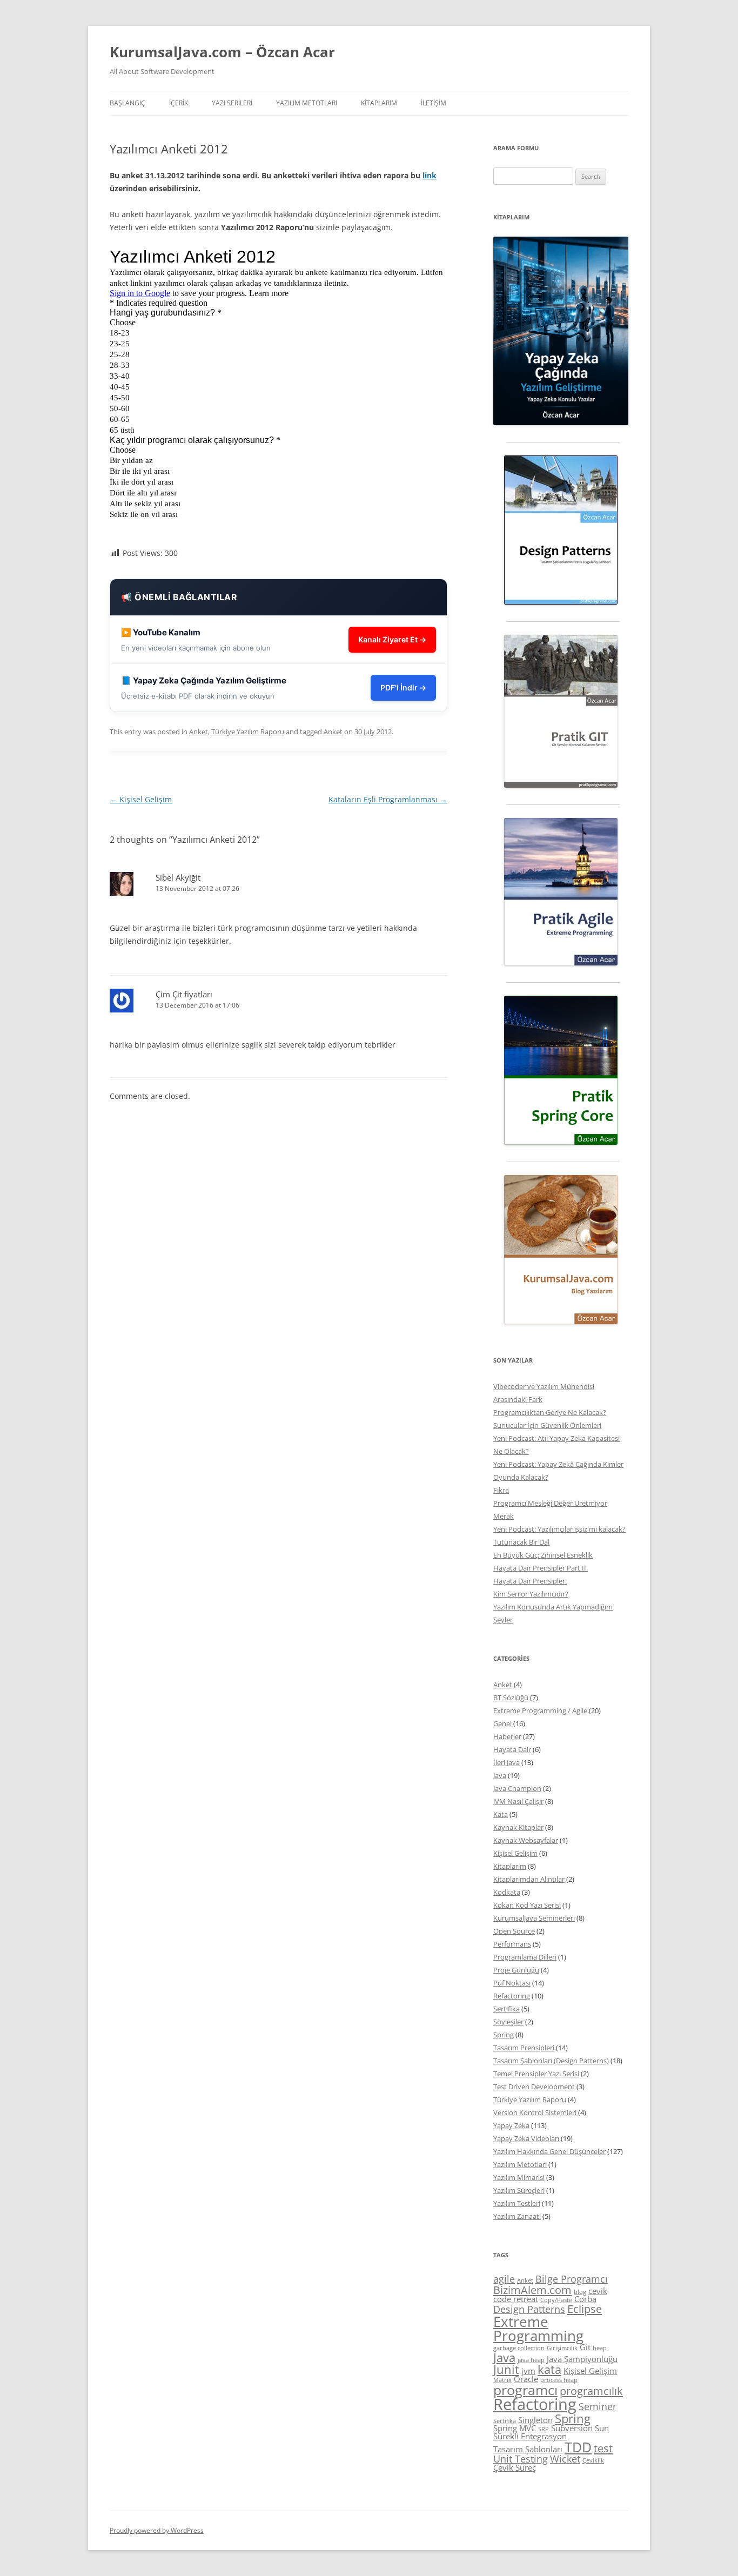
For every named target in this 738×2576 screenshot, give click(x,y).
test (603, 2448)
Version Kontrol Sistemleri (535, 2112)
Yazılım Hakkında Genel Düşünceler (549, 2151)
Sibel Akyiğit (178, 877)
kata (549, 2369)
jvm (528, 2371)
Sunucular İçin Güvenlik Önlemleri (547, 1425)
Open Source (514, 1931)
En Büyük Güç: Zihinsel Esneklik (543, 1555)
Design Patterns (529, 2309)
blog (580, 2292)
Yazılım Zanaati (517, 2216)
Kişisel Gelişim (141, 799)
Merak (504, 1516)
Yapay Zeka (511, 2125)
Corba (585, 2299)
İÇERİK (179, 103)
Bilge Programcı (572, 2279)
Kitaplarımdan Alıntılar (529, 1879)
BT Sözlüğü (511, 1698)
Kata (501, 1814)
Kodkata (507, 1892)
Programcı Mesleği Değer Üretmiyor (550, 1503)
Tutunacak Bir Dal (521, 1542)
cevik (598, 2291)
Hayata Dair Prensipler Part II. (541, 1568)
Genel (502, 1723)
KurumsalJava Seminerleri (534, 1918)
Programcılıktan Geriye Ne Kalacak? (550, 1412)
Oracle (526, 2379)
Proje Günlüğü (516, 1970)
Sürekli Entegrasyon (530, 2436)
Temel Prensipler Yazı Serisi (536, 2074)
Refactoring (512, 1996)
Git (585, 2347)
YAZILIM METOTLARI (307, 103)
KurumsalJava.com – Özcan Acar (222, 52)
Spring (504, 2035)
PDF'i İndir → (403, 687)
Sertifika (506, 2009)
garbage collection (519, 2348)
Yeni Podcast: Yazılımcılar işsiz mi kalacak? (559, 1529)
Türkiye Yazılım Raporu (248, 732)
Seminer (598, 2406)
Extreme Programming (538, 2329)
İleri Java (506, 1762)
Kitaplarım (379, 103)
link (430, 175)
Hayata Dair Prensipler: (530, 1581)
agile (504, 2279)
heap (600, 2348)
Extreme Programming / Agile (540, 1710)
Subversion (572, 2428)
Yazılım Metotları (520, 2164)
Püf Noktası (512, 1983)
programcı (525, 2390)
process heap (559, 2380)
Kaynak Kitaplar (518, 1827)
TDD (578, 2447)
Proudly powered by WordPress (157, 2530)
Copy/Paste (556, 2300)
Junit (506, 2369)
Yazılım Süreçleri (519, 2190)
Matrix (502, 2380)
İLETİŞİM (434, 103)
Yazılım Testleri (517, 2203)
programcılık (591, 2391)
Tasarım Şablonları (528, 2449)
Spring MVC (515, 2428)
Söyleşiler (508, 2022)
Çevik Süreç (515, 2467)
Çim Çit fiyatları (184, 994)
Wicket (565, 2459)
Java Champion (517, 1788)
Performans (512, 1944)
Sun (602, 2428)
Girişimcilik (562, 2348)
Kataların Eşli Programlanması (388, 799)
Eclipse (585, 2309)
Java (500, 1775)
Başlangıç (128, 103)
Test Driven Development (534, 2087)
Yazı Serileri (232, 103)
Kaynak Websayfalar (526, 1840)
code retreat (516, 2299)
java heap (531, 2360)
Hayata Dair (512, 1749)
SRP (544, 2429)
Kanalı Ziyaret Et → (392, 639)
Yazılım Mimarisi (519, 2177)
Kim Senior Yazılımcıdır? (531, 1594)
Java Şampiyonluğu (582, 2359)
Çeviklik (593, 2460)
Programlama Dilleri (525, 1957)
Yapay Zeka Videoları (526, 2138)
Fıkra (501, 1490)
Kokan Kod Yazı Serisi (527, 1905)
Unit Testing (521, 2459)
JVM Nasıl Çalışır (518, 1801)
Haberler (507, 1736)
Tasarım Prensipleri (524, 2048)
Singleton (535, 2420)
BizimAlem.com (532, 2290)
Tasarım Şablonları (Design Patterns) (551, 2061)
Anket (199, 732)
